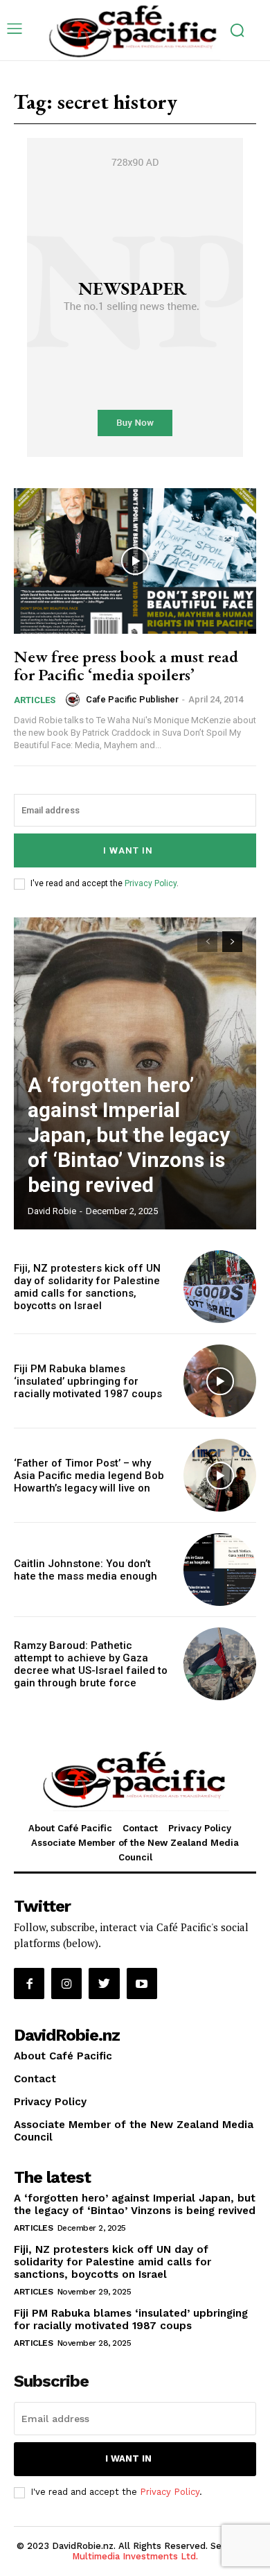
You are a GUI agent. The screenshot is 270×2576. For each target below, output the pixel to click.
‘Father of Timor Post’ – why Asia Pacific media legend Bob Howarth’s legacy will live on (89, 1476)
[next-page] (232, 942)
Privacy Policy (151, 883)
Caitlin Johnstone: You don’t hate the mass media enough (85, 1570)
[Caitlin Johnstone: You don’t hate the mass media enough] (220, 1570)
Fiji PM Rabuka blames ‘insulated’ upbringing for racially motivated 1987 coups (88, 1381)
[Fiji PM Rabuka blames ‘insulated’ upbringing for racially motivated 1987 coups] (220, 1381)
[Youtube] (142, 1983)
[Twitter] (104, 1983)
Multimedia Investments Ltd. (135, 2556)
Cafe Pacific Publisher (132, 699)
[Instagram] (66, 1983)
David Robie (52, 1211)
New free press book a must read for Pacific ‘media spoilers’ (126, 665)
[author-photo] (75, 700)
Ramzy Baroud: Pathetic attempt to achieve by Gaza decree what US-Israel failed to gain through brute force (91, 1664)
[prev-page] (207, 942)
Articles (35, 700)
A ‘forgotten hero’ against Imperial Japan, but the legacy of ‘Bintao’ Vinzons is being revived (129, 1135)
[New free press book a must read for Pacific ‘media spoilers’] (135, 561)
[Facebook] (29, 1983)
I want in (128, 850)
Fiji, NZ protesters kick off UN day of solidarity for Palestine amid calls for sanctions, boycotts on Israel (87, 1287)
